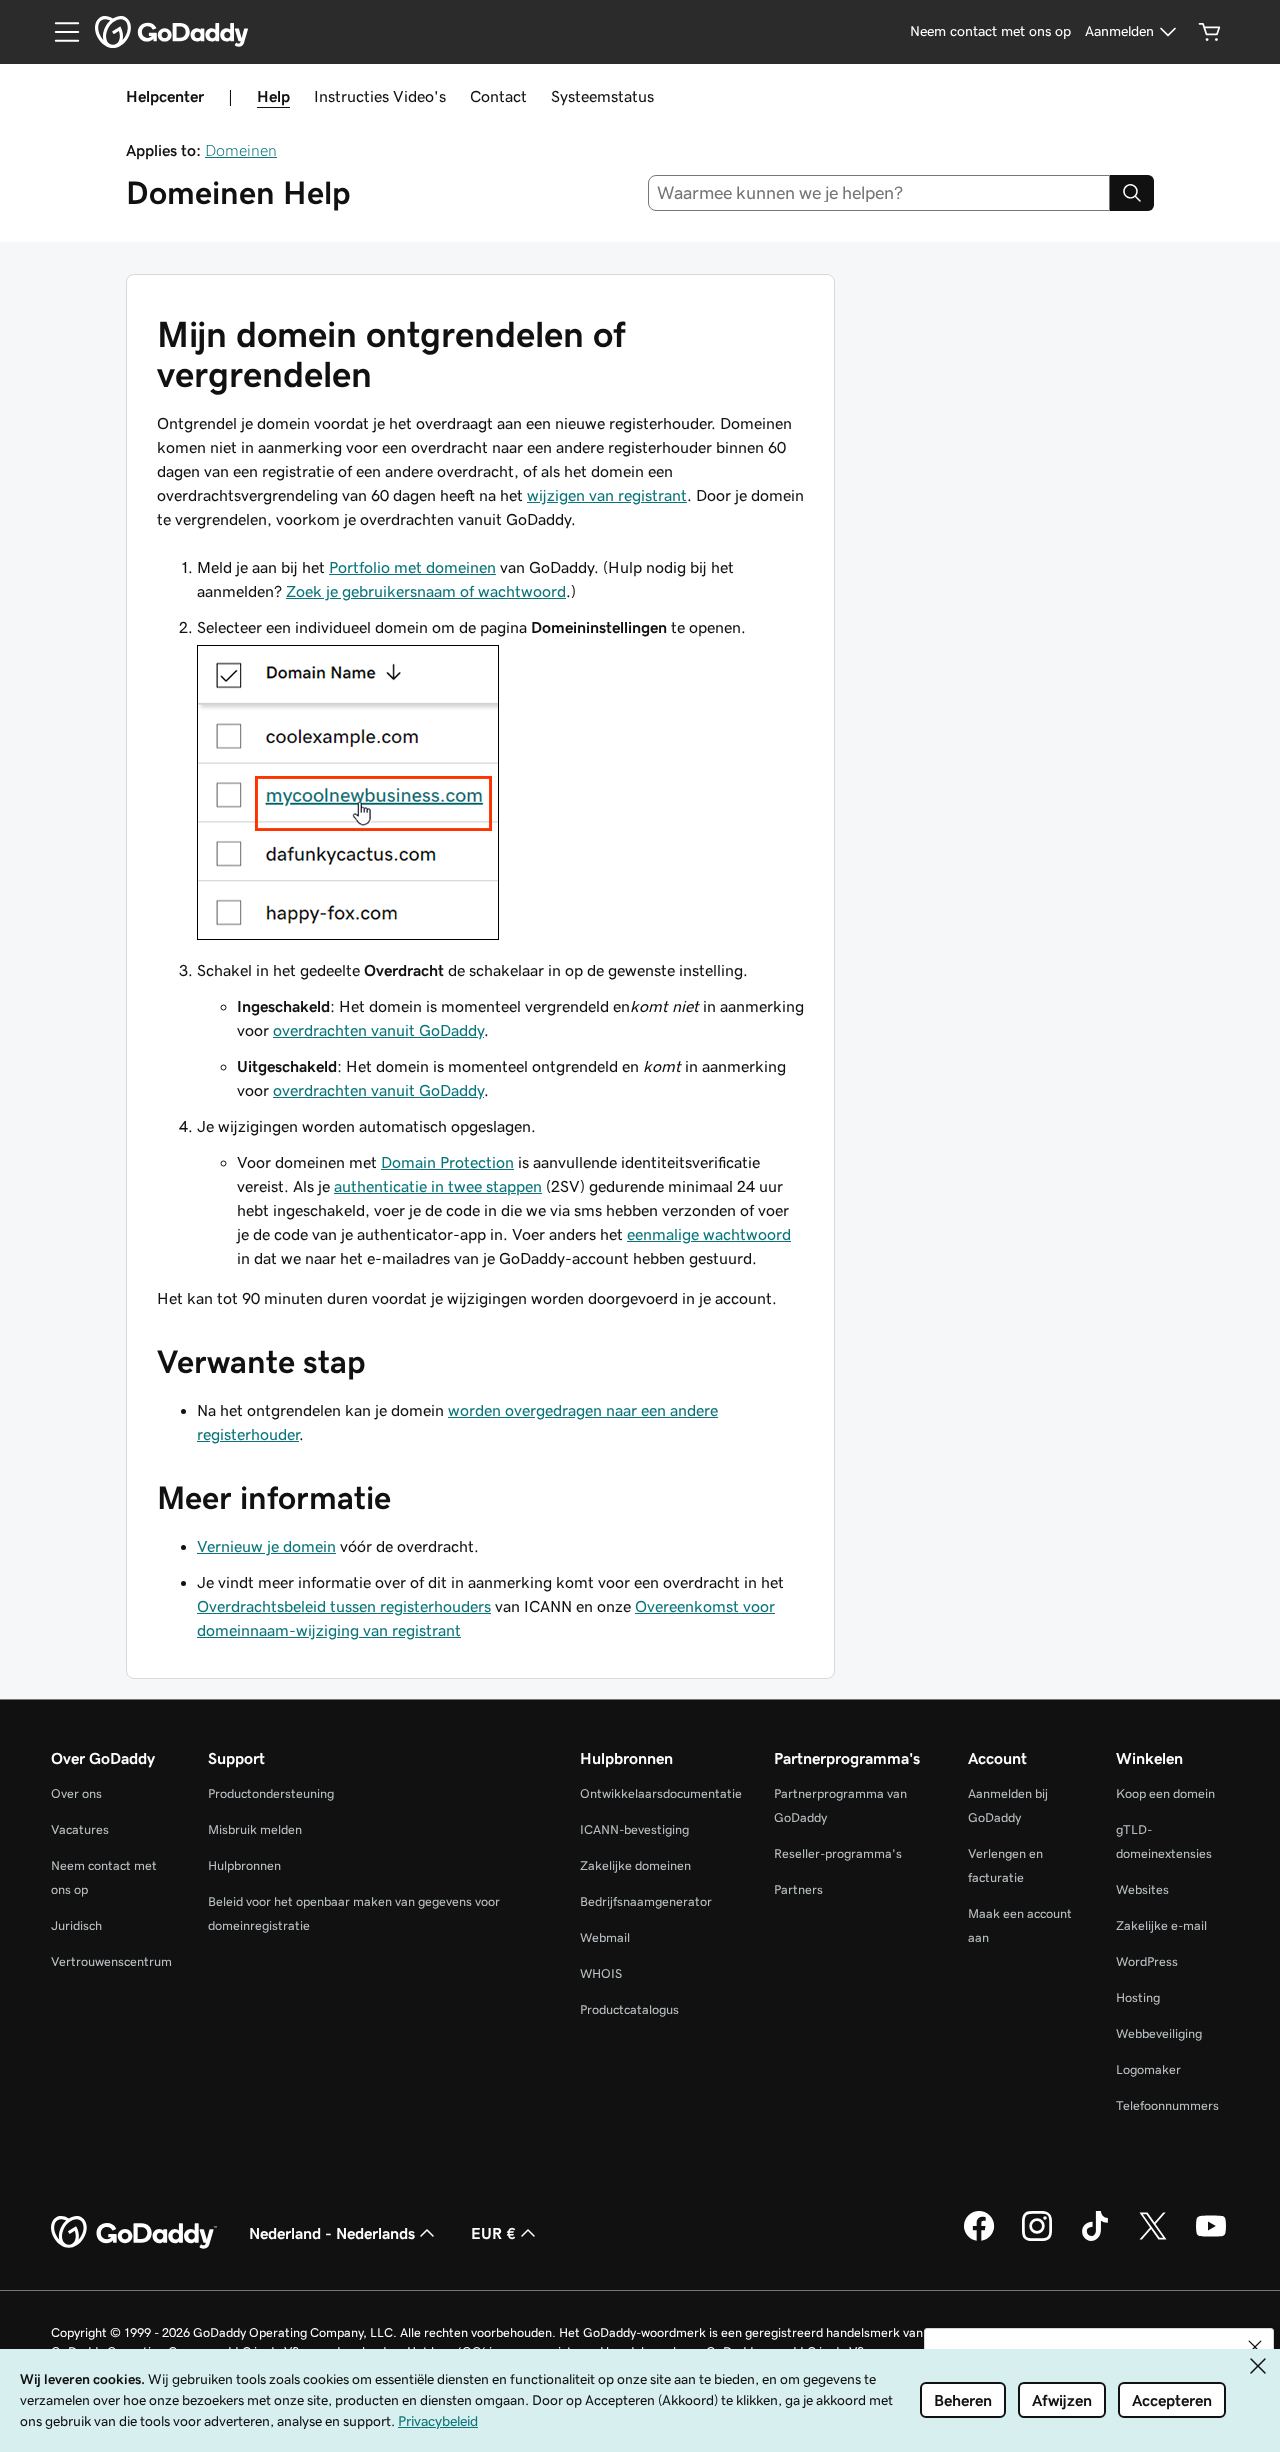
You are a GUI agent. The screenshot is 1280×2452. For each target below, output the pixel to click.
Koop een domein (1165, 1793)
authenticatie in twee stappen (438, 1186)
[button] (1255, 2347)
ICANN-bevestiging (634, 1829)
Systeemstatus (602, 96)
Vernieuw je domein (266, 1546)
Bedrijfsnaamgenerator (646, 1901)
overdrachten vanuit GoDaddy (378, 1030)
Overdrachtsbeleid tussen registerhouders (344, 1606)
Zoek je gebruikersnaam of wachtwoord (426, 591)
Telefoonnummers (1167, 2105)
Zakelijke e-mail (1161, 1925)
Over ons (76, 1793)
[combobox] (879, 193)
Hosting (1138, 1997)
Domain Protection (447, 1162)
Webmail (605, 1937)
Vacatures (80, 1829)
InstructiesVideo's (380, 96)
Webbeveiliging (1159, 2033)
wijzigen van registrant (607, 495)
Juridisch (76, 1925)
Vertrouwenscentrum (111, 1961)
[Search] (1132, 193)
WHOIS (601, 1973)
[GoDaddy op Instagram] (1037, 2238)
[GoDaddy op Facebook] (979, 2238)
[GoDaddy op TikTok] (1095, 2238)
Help (273, 96)
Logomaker (1148, 2069)
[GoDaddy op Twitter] (1153, 2238)
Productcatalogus (629, 2009)
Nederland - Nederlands (332, 2233)
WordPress (1147, 1961)
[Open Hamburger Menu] (59, 32)
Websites (1142, 1889)
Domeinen (241, 150)
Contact (498, 96)
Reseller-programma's (838, 1853)
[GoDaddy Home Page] (134, 2233)
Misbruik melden (255, 1829)
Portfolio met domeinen (412, 567)
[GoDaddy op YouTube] (1211, 2238)
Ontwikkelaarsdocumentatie (661, 1793)
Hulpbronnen (244, 1865)
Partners (798, 1889)
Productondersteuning (271, 1793)
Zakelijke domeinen (635, 1865)
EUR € (493, 2233)
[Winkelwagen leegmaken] (1210, 32)
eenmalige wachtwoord (709, 1234)
